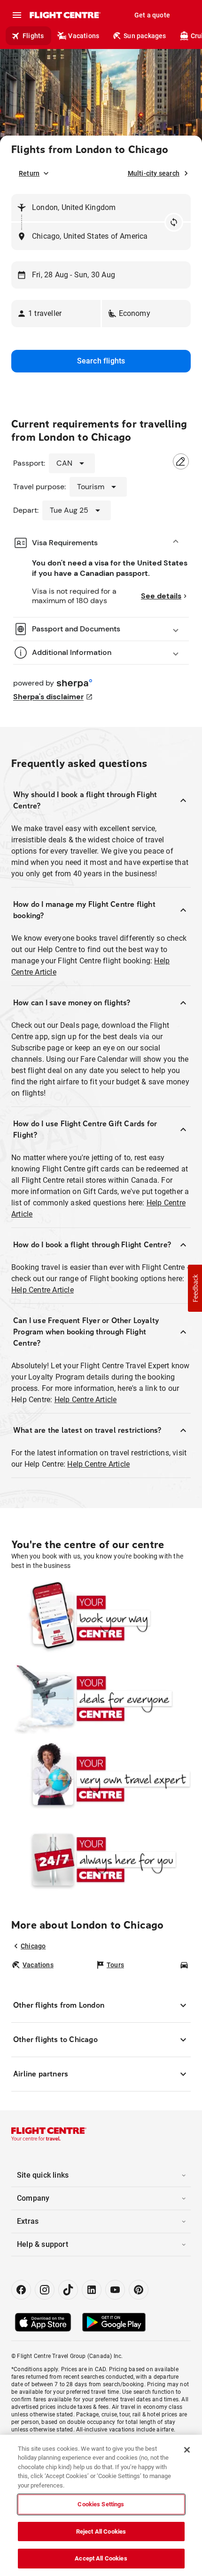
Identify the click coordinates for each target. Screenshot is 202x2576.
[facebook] (21, 2290)
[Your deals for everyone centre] (101, 1699)
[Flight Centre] (65, 15)
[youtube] (115, 2290)
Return (29, 173)
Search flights (101, 361)
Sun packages (145, 36)
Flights (33, 36)
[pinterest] (139, 2290)
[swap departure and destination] (174, 222)
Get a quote (152, 15)
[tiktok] (68, 2290)
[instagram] (45, 2290)
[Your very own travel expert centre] (101, 1779)
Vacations (84, 36)
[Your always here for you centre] (101, 1860)
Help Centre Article (43, 1290)
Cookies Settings (101, 2504)
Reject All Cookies (101, 2532)
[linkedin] (92, 2290)
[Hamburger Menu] (17, 15)
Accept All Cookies (101, 2558)
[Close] (187, 2450)
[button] (56, 314)
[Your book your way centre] (101, 1618)
